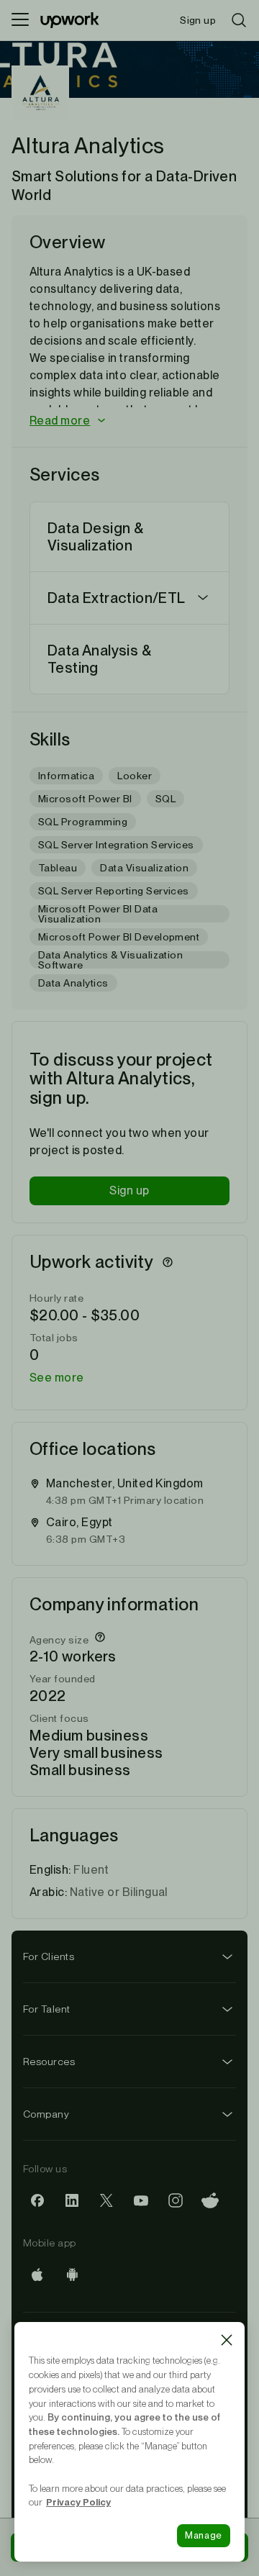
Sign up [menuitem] (198, 20)
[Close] (227, 2340)
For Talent (47, 2009)
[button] (129, 421)
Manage (204, 2535)
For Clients (49, 1956)
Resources (49, 2062)
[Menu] (20, 20)
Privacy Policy (78, 2502)
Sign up (129, 1191)
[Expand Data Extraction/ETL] (203, 598)
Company (46, 2114)
